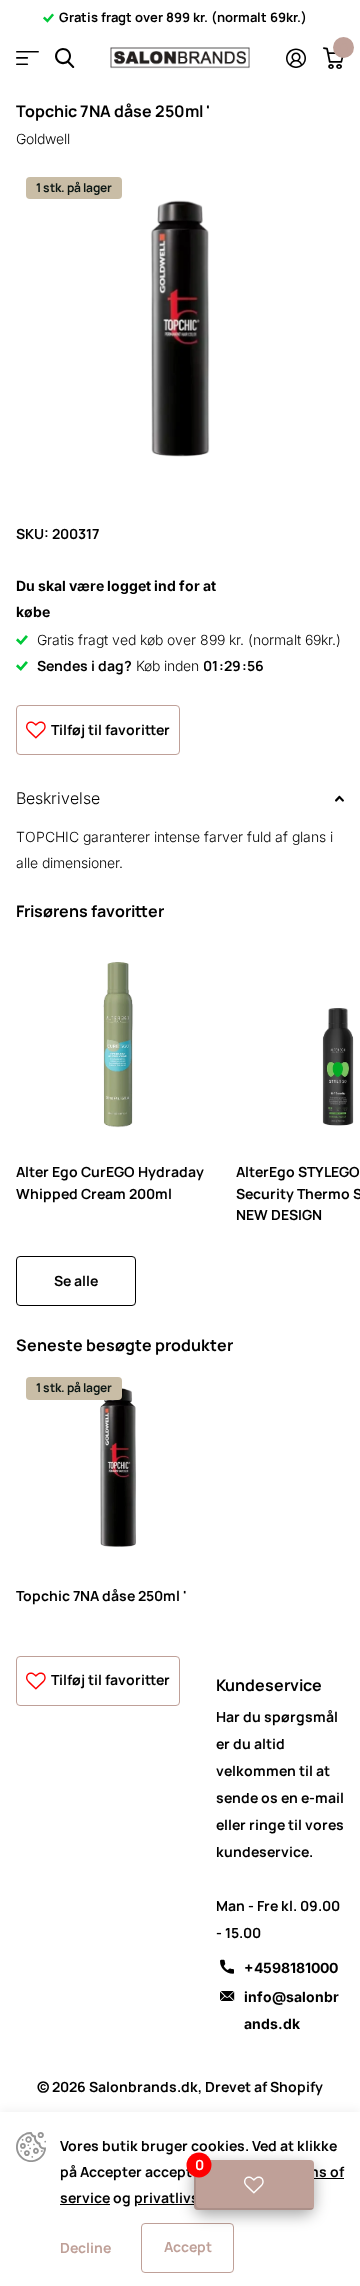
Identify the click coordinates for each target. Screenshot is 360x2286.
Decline (85, 2247)
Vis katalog (27, 58)
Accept (188, 2246)
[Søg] (64, 58)
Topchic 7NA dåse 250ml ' (101, 1595)
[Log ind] (295, 58)
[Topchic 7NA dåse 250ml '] (118, 1469)
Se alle (76, 1280)
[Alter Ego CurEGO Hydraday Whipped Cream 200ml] (118, 1045)
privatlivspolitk (186, 2197)
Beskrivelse (58, 798)
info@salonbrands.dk (291, 2010)
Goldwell (43, 138)
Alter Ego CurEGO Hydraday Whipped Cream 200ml (110, 1182)
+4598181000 (291, 1967)
